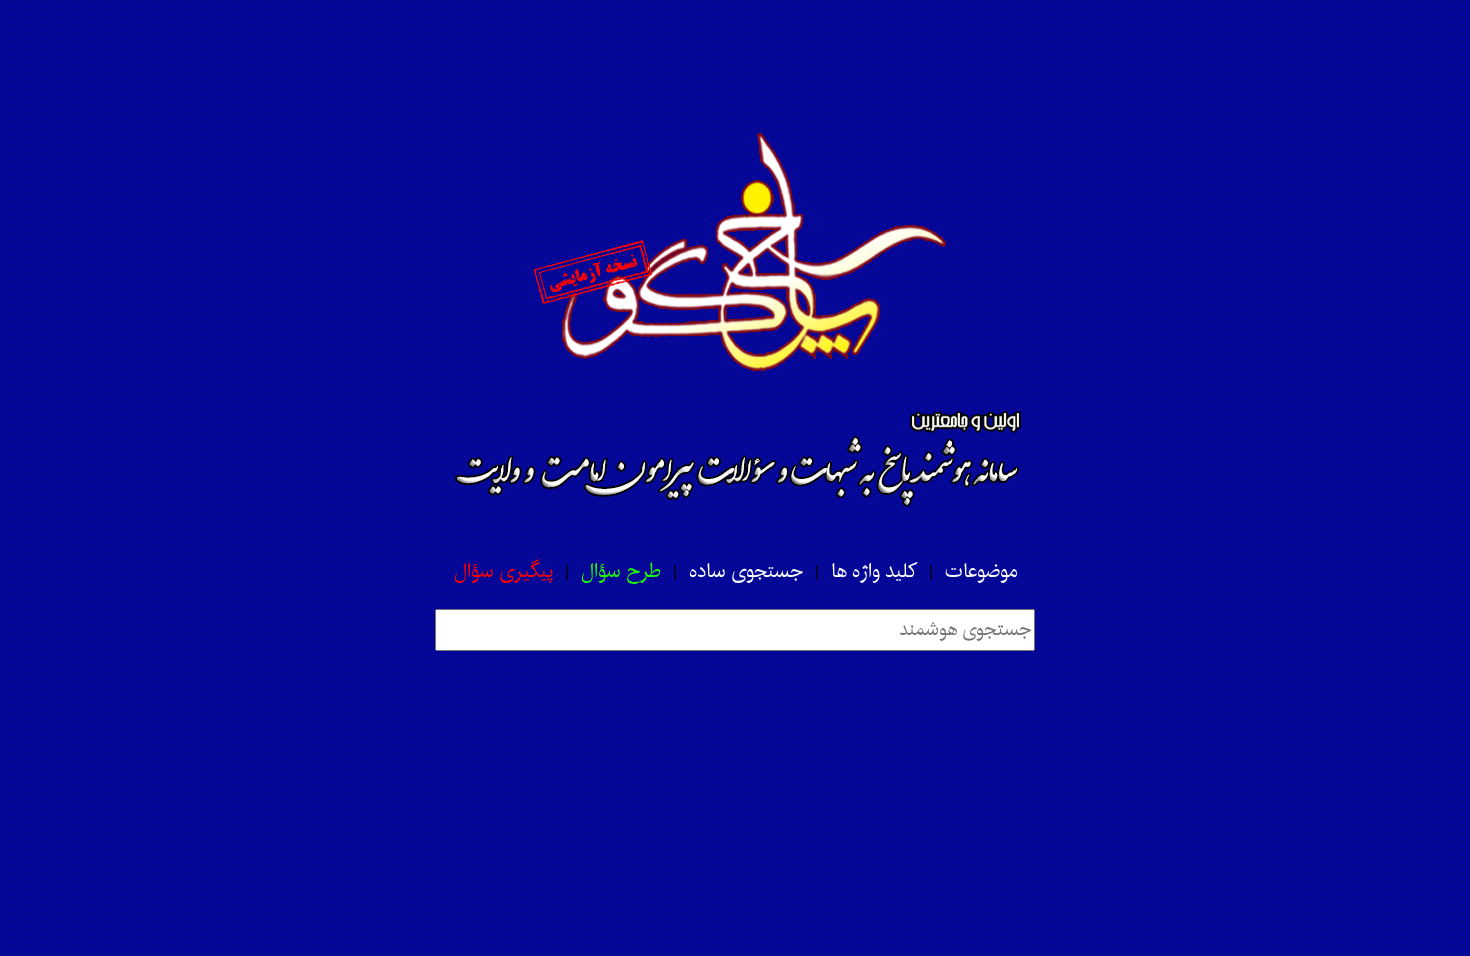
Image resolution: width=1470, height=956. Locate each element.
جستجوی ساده (746, 572)
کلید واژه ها (874, 572)
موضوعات (981, 572)
